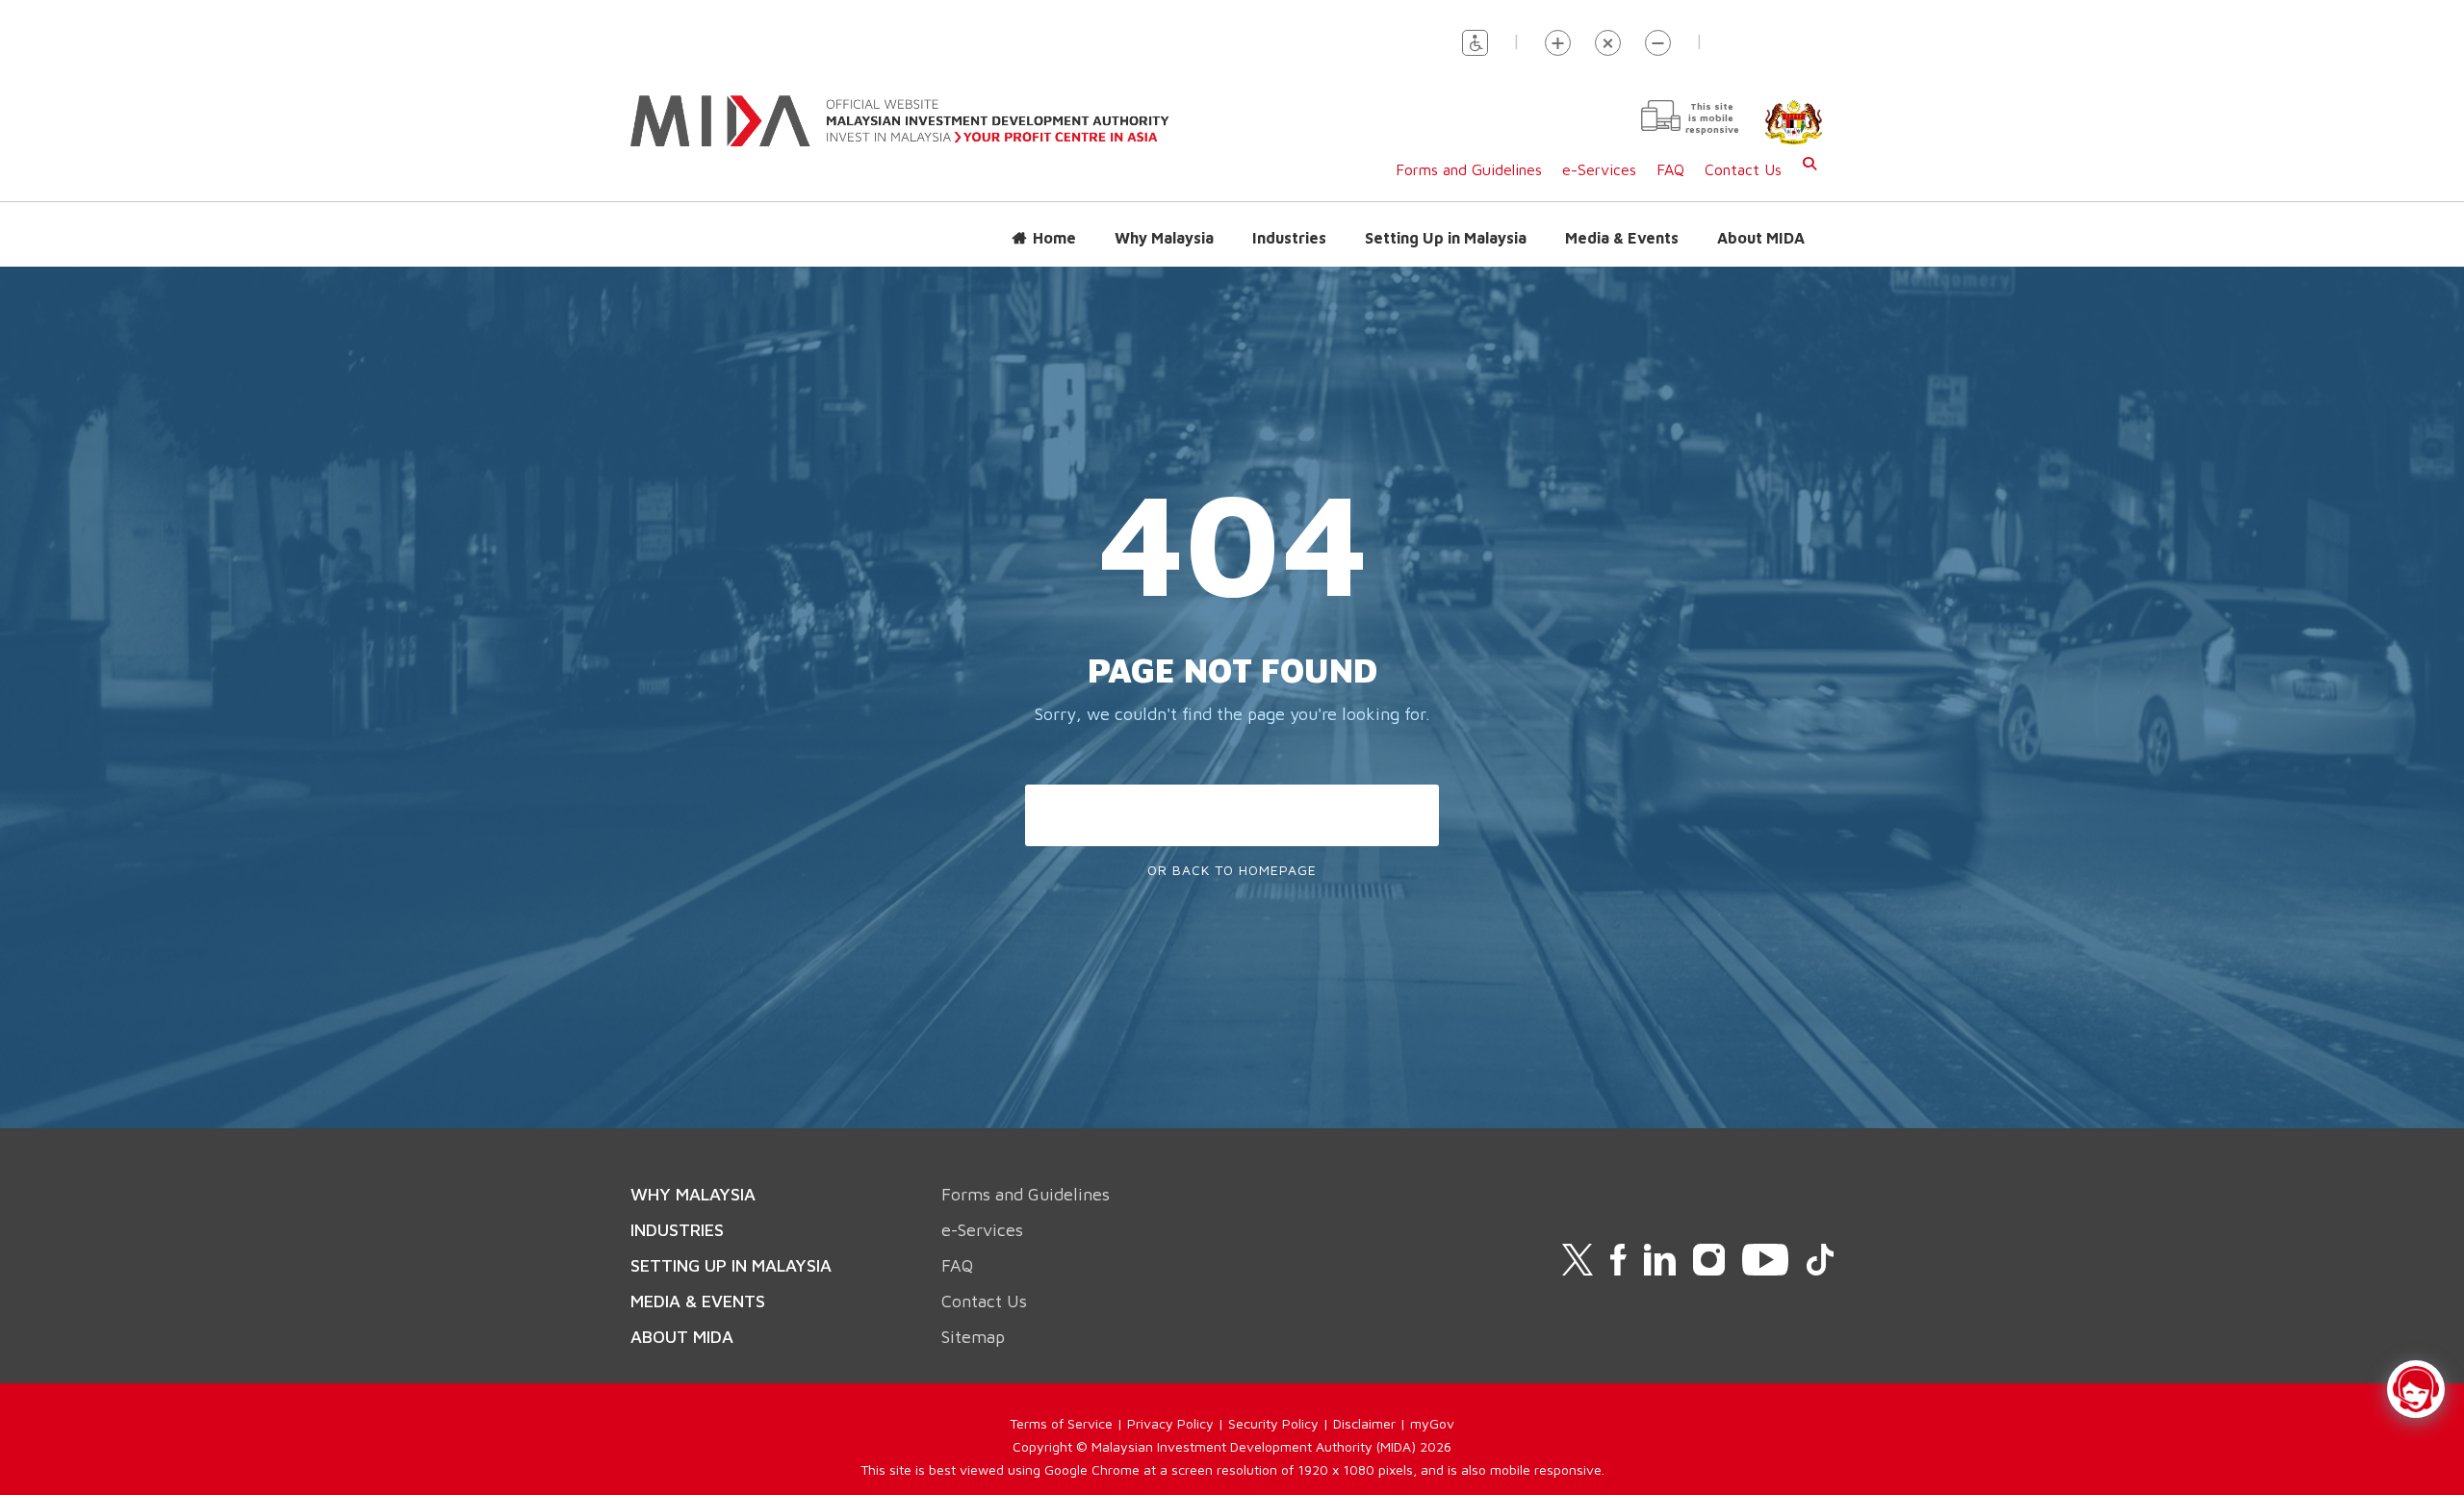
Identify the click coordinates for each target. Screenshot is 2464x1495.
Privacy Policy (1170, 1423)
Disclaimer (1364, 1423)
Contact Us (1743, 169)
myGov (1432, 1423)
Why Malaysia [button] (1164, 238)
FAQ (1670, 169)
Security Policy (1273, 1423)
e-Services (1599, 169)
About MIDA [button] (1761, 238)
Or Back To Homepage (1232, 870)
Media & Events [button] (1622, 238)
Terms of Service (1061, 1423)
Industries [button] (1289, 238)
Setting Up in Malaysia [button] (1446, 238)
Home (1054, 238)
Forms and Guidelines (1469, 169)
